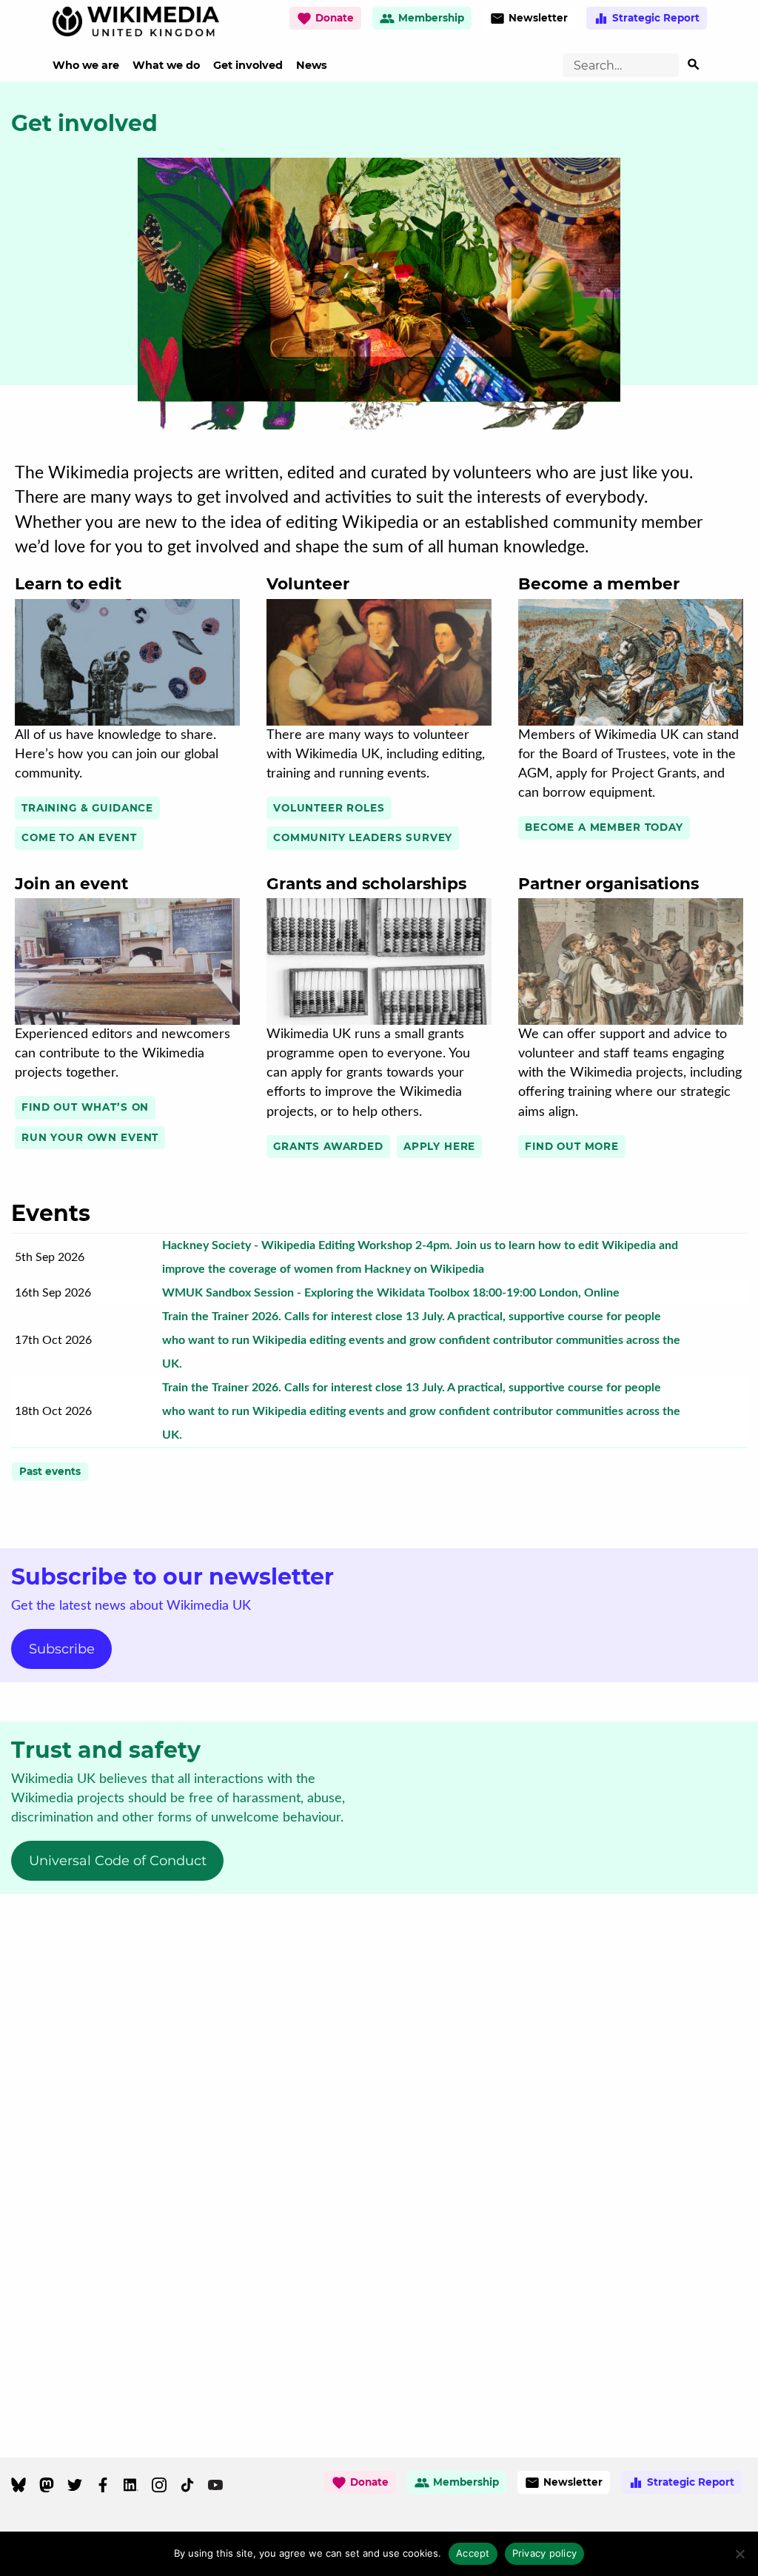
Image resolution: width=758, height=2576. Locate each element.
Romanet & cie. (553, 713)
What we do (166, 65)
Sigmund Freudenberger (637, 1013)
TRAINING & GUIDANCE (87, 808)
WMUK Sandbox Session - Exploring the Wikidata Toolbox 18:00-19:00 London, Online (391, 1293)
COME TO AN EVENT (79, 837)
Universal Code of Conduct (118, 1861)
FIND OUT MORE (572, 1146)
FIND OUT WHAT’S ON (85, 1107)
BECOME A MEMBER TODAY (604, 827)
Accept (473, 2553)
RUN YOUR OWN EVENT (90, 1137)
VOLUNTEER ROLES (329, 808)
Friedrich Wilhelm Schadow (393, 713)
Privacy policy (545, 2553)
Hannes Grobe (359, 1013)
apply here (439, 1146)
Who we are (86, 65)
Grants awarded (328, 1146)
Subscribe (62, 1649)
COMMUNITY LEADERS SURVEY (363, 837)
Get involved (248, 65)
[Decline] (739, 2554)
